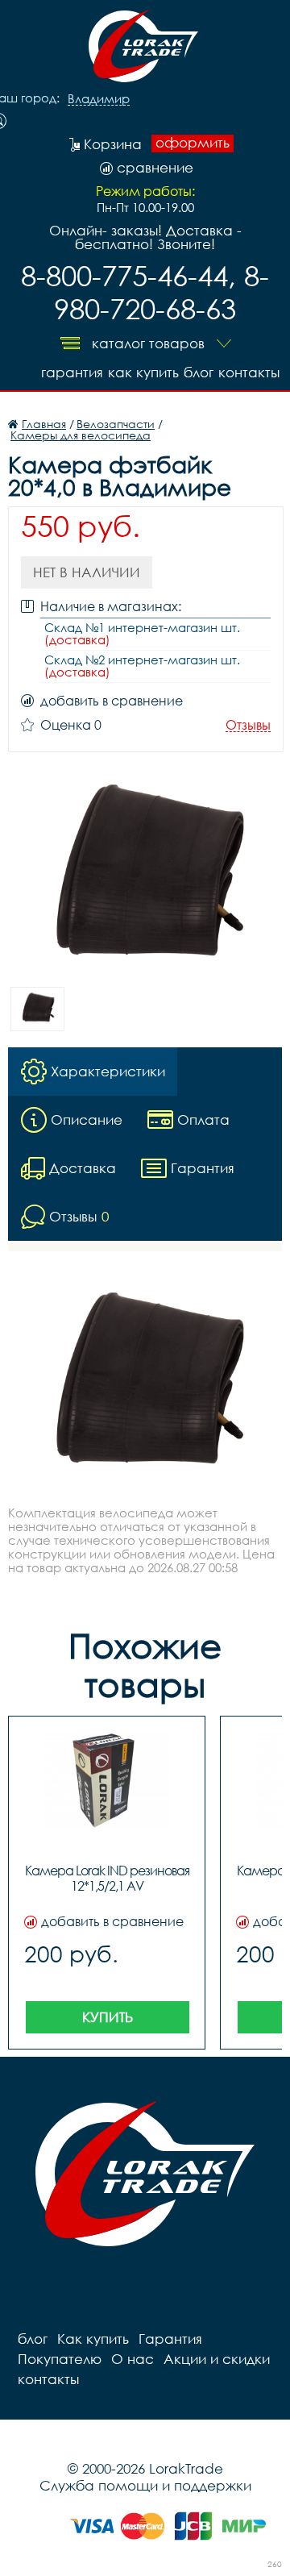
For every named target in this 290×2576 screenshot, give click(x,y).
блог (199, 372)
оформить (193, 143)
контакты (249, 372)
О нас (133, 2359)
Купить (108, 2017)
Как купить (143, 372)
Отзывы (248, 725)
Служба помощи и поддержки (145, 2485)
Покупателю (60, 2359)
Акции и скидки (217, 2359)
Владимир (99, 99)
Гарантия (72, 372)
